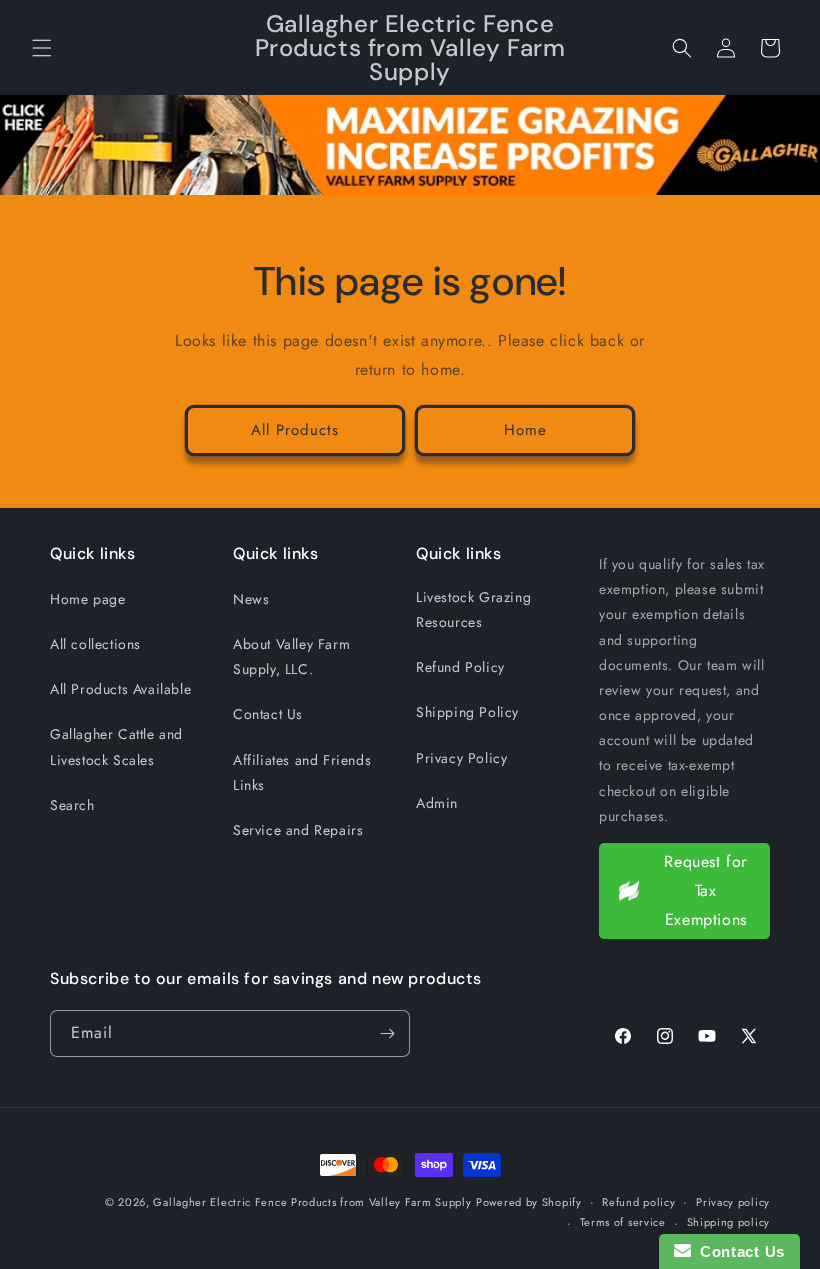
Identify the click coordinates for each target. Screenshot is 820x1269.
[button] (42, 48)
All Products (295, 430)
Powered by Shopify (529, 1202)
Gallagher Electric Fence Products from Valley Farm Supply (312, 1202)
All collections (95, 644)
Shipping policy (729, 1222)
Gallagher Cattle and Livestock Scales (116, 746)
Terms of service (623, 1222)
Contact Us (268, 714)
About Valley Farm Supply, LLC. (291, 656)
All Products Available (120, 689)
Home (525, 430)
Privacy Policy (461, 758)
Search (72, 805)
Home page (87, 599)
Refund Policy (460, 667)
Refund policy (638, 1202)
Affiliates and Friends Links (302, 772)
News (251, 599)
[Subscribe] (387, 1033)
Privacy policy (733, 1202)
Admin (437, 803)
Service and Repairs (298, 830)
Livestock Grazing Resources (473, 609)
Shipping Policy (467, 712)
